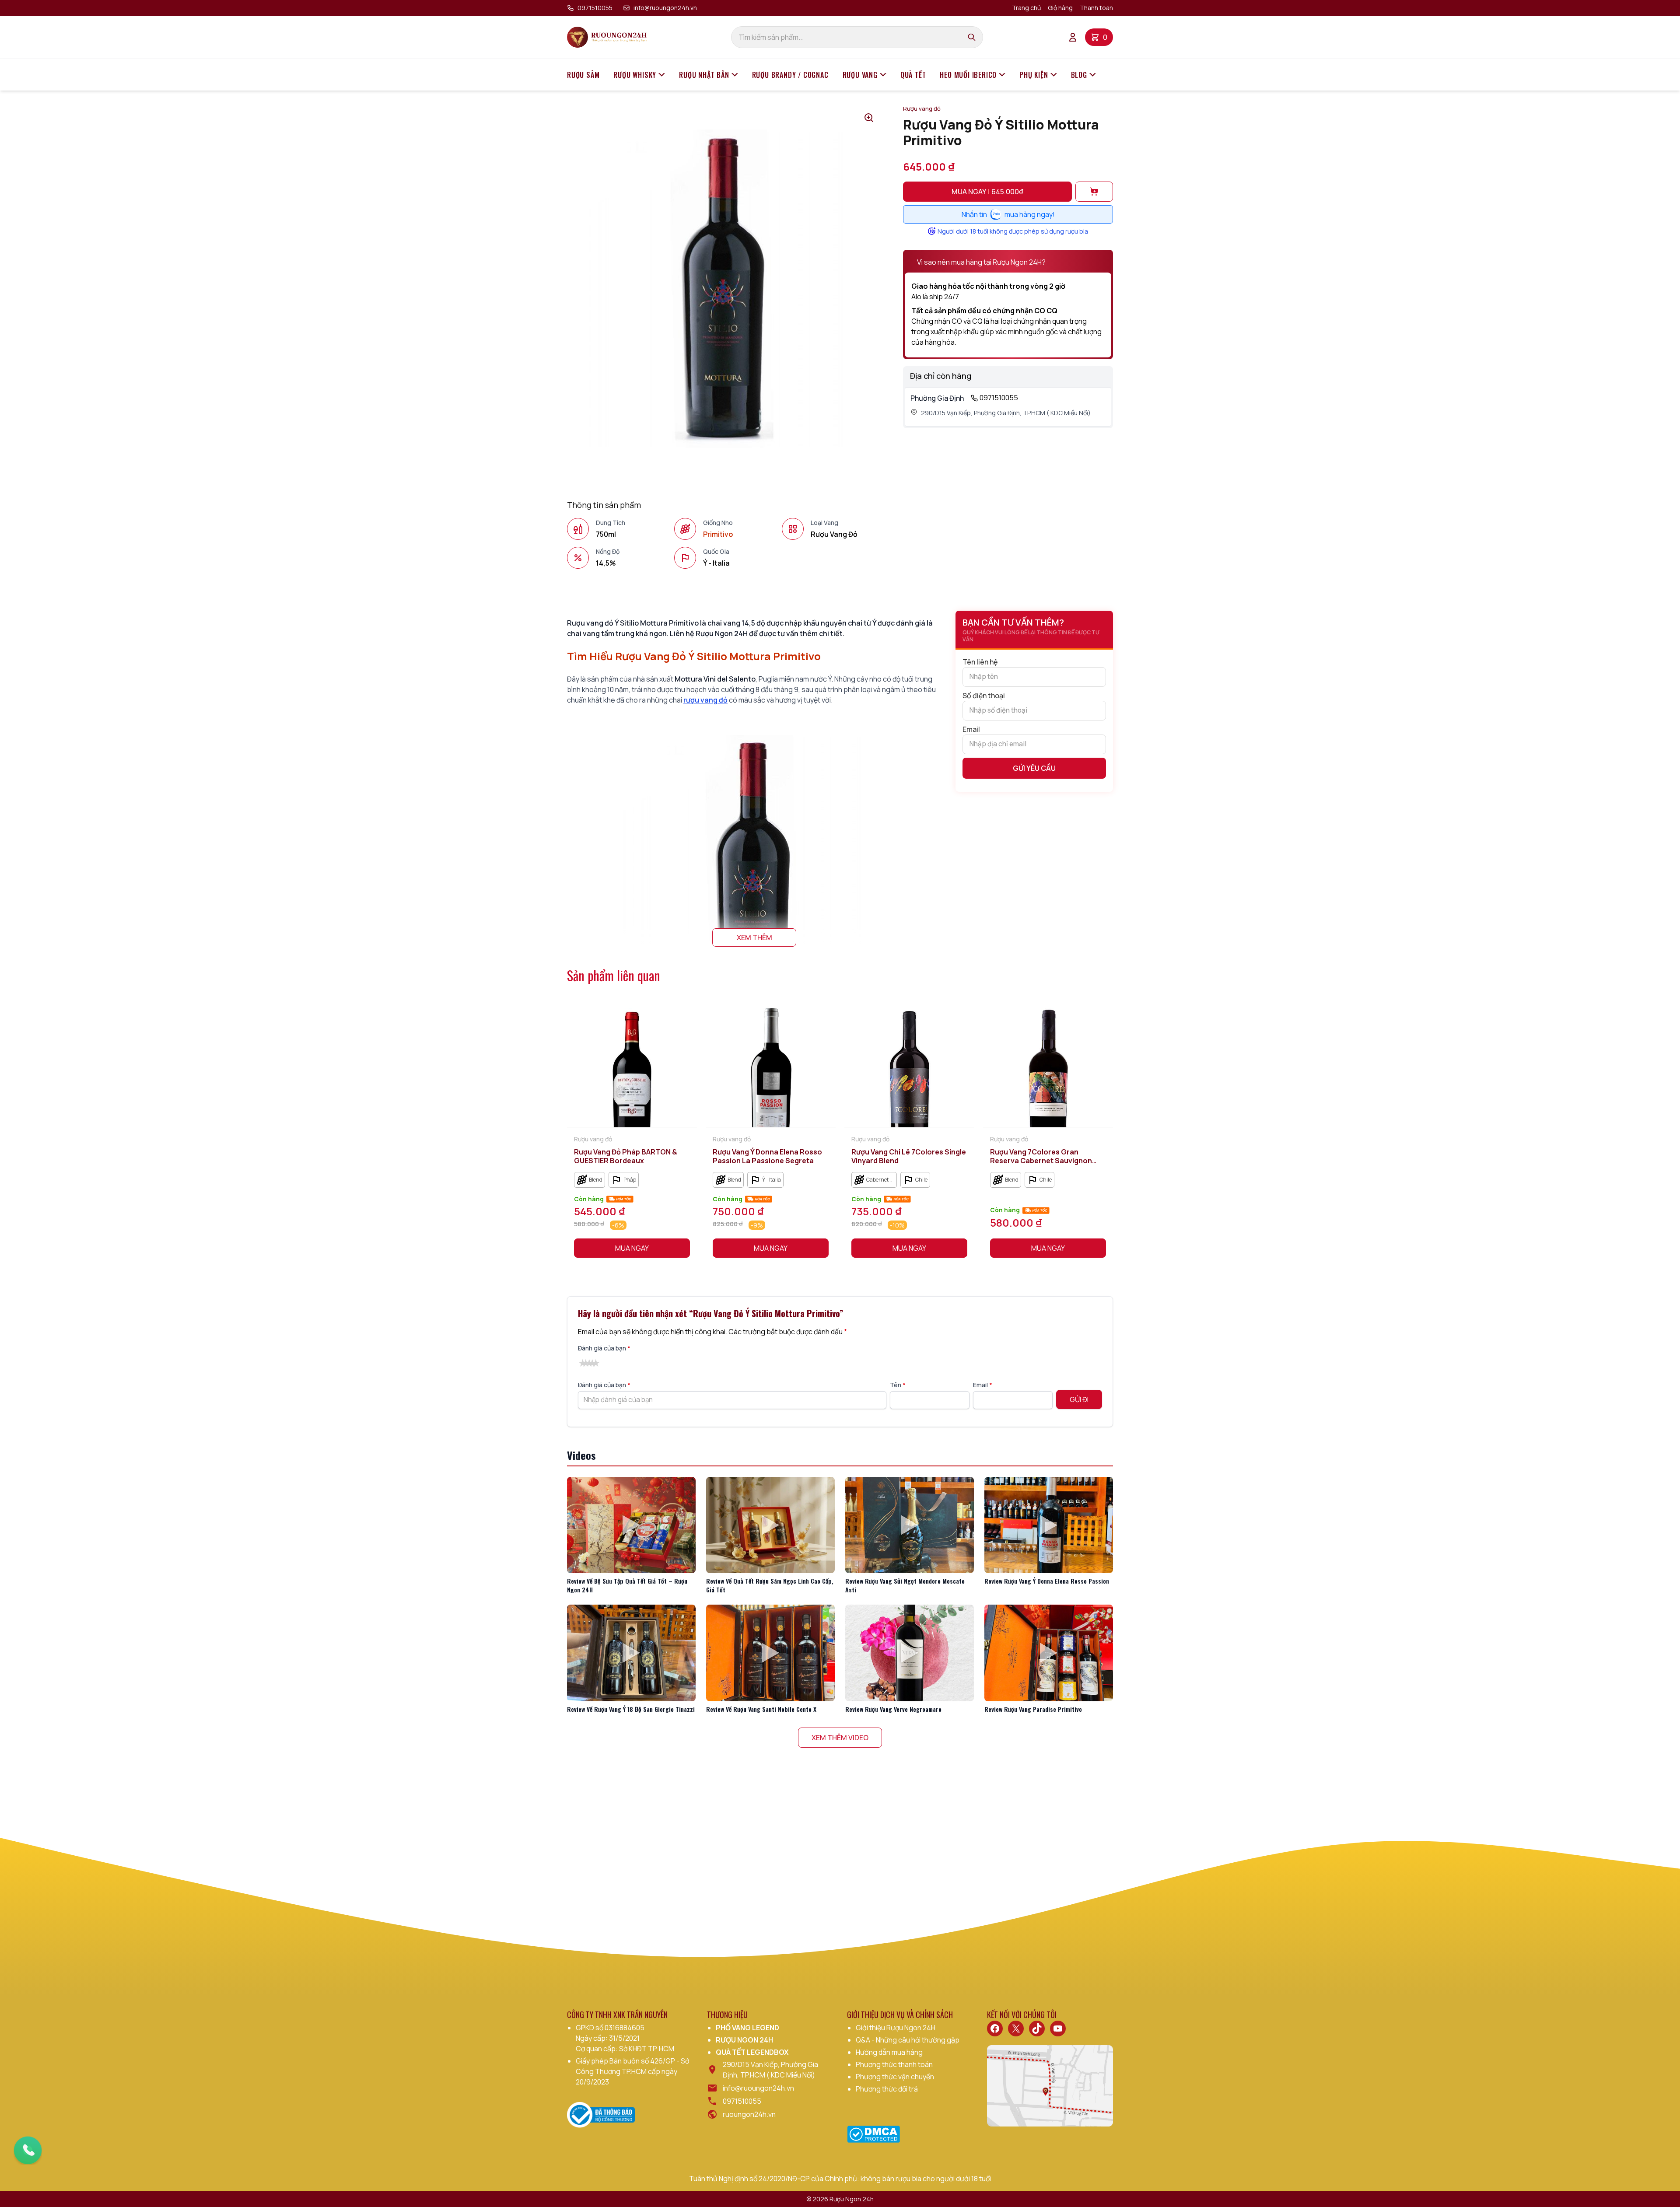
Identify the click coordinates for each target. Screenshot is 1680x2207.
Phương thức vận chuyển (895, 2077)
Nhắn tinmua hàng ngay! (1008, 214)
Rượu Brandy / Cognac (790, 75)
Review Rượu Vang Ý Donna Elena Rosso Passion (1047, 1581)
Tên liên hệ (980, 662)
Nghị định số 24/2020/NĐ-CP (764, 2179)
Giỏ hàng (1060, 8)
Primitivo (718, 534)
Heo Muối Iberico (968, 75)
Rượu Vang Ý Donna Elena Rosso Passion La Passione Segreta (767, 1156)
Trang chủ (1026, 8)
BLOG (1079, 75)
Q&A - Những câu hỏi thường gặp (908, 2040)
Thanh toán (1096, 8)
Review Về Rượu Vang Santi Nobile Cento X (761, 1709)
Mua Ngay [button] (632, 1248)
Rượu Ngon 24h (852, 2199)
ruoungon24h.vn (749, 2114)
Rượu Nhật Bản (704, 75)
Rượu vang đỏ (922, 108)
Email (971, 729)
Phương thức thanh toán (894, 2064)
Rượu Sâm (583, 75)
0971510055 (595, 8)
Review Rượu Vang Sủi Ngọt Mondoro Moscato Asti (905, 1585)
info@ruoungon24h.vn (665, 8)
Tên (898, 1385)
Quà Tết (913, 75)
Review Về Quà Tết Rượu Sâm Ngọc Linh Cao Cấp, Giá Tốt (770, 1585)
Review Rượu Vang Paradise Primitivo (1033, 1709)
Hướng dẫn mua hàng (889, 2052)
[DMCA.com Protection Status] (873, 2134)
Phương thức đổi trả (887, 2089)
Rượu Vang (860, 75)
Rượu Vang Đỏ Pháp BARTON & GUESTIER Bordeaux (626, 1156)
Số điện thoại (984, 696)
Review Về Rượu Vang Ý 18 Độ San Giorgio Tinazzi (631, 1709)
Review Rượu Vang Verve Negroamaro (893, 1709)
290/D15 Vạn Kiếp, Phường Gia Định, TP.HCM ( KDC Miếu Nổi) (1006, 413)
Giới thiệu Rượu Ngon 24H (896, 2028)
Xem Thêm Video (840, 1738)
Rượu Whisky (635, 75)
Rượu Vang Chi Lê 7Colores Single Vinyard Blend (909, 1156)
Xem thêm (754, 937)
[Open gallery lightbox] (869, 118)
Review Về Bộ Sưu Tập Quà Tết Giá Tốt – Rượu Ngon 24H (627, 1585)
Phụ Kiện (1034, 75)
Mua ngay (987, 192)
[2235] (1094, 192)
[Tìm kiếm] (972, 37)
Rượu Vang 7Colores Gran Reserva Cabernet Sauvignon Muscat (1041, 1156)
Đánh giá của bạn (604, 1348)
